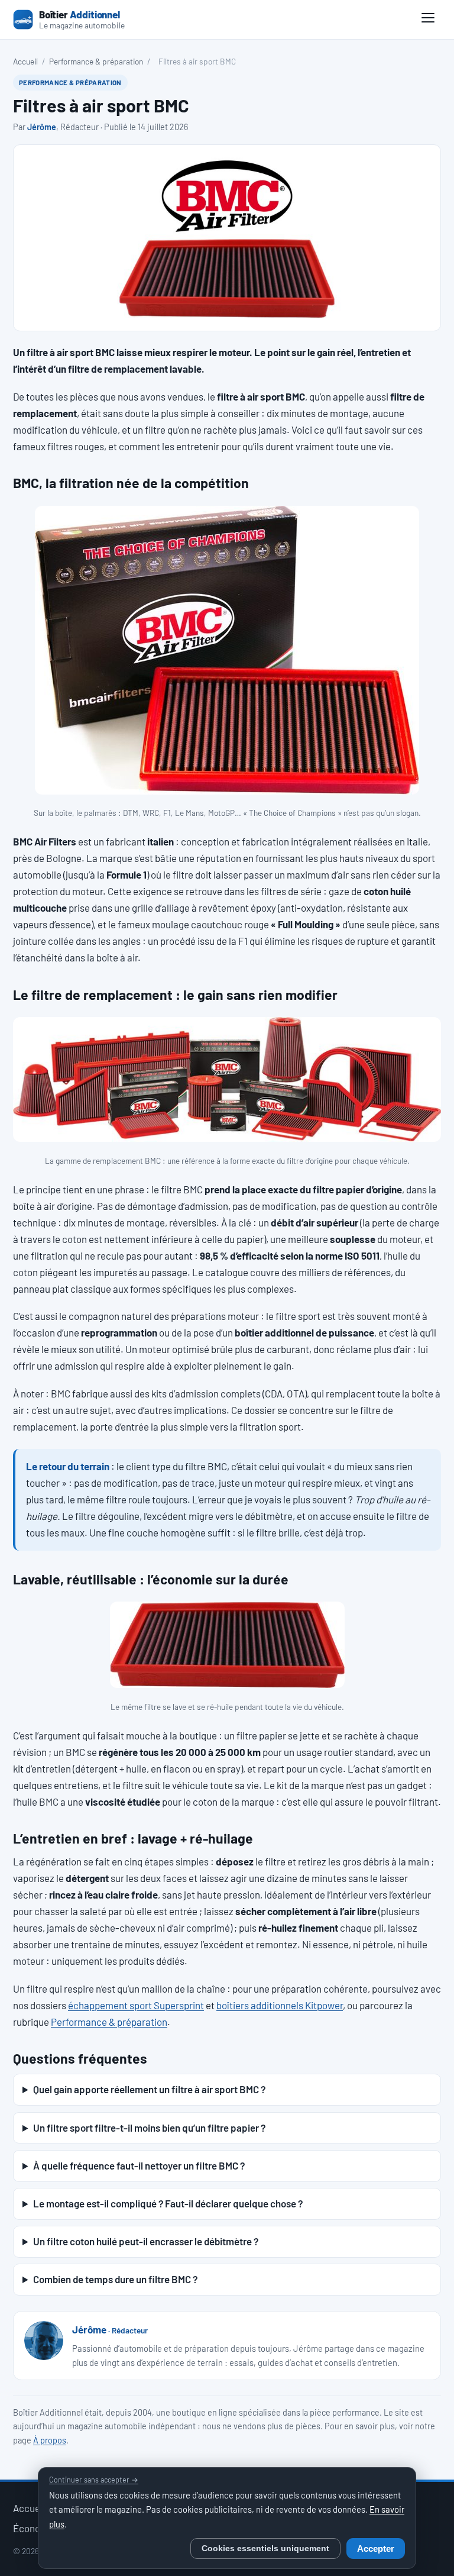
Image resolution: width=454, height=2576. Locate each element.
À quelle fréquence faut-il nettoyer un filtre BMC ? (139, 2165)
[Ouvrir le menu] (428, 20)
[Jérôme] (44, 2341)
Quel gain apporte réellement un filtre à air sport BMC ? (149, 2089)
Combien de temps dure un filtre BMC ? (115, 2279)
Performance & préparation (96, 61)
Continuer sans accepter (94, 2480)
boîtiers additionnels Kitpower (280, 2005)
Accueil (25, 61)
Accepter (376, 2549)
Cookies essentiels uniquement (265, 2548)
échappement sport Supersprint (136, 2005)
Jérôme (42, 127)
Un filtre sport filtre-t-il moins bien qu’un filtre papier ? (149, 2128)
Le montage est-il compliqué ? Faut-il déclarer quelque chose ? (168, 2203)
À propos (50, 2440)
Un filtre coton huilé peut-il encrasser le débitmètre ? (146, 2241)
